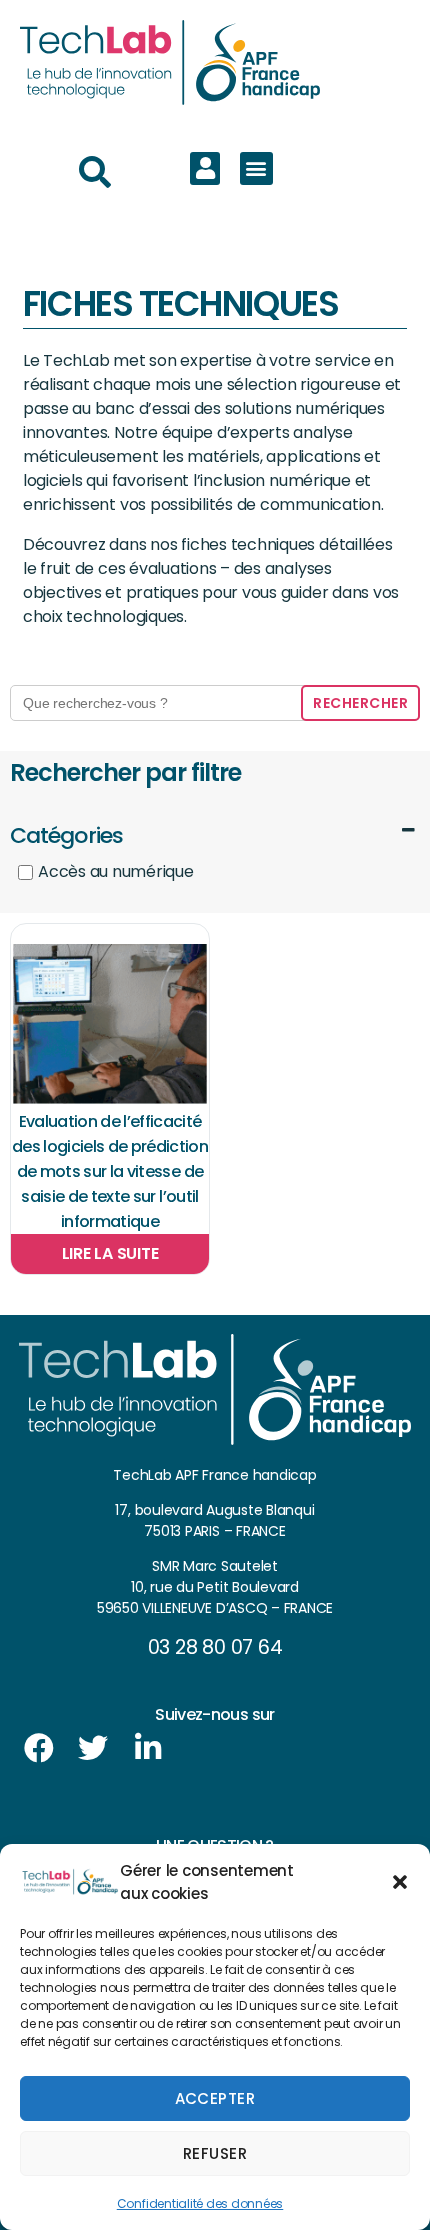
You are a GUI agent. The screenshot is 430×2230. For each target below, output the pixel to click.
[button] (400, 1882)
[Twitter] (93, 1748)
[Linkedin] (148, 1748)
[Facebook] (39, 1748)
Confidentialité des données (200, 2203)
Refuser (215, 2153)
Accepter (215, 2098)
